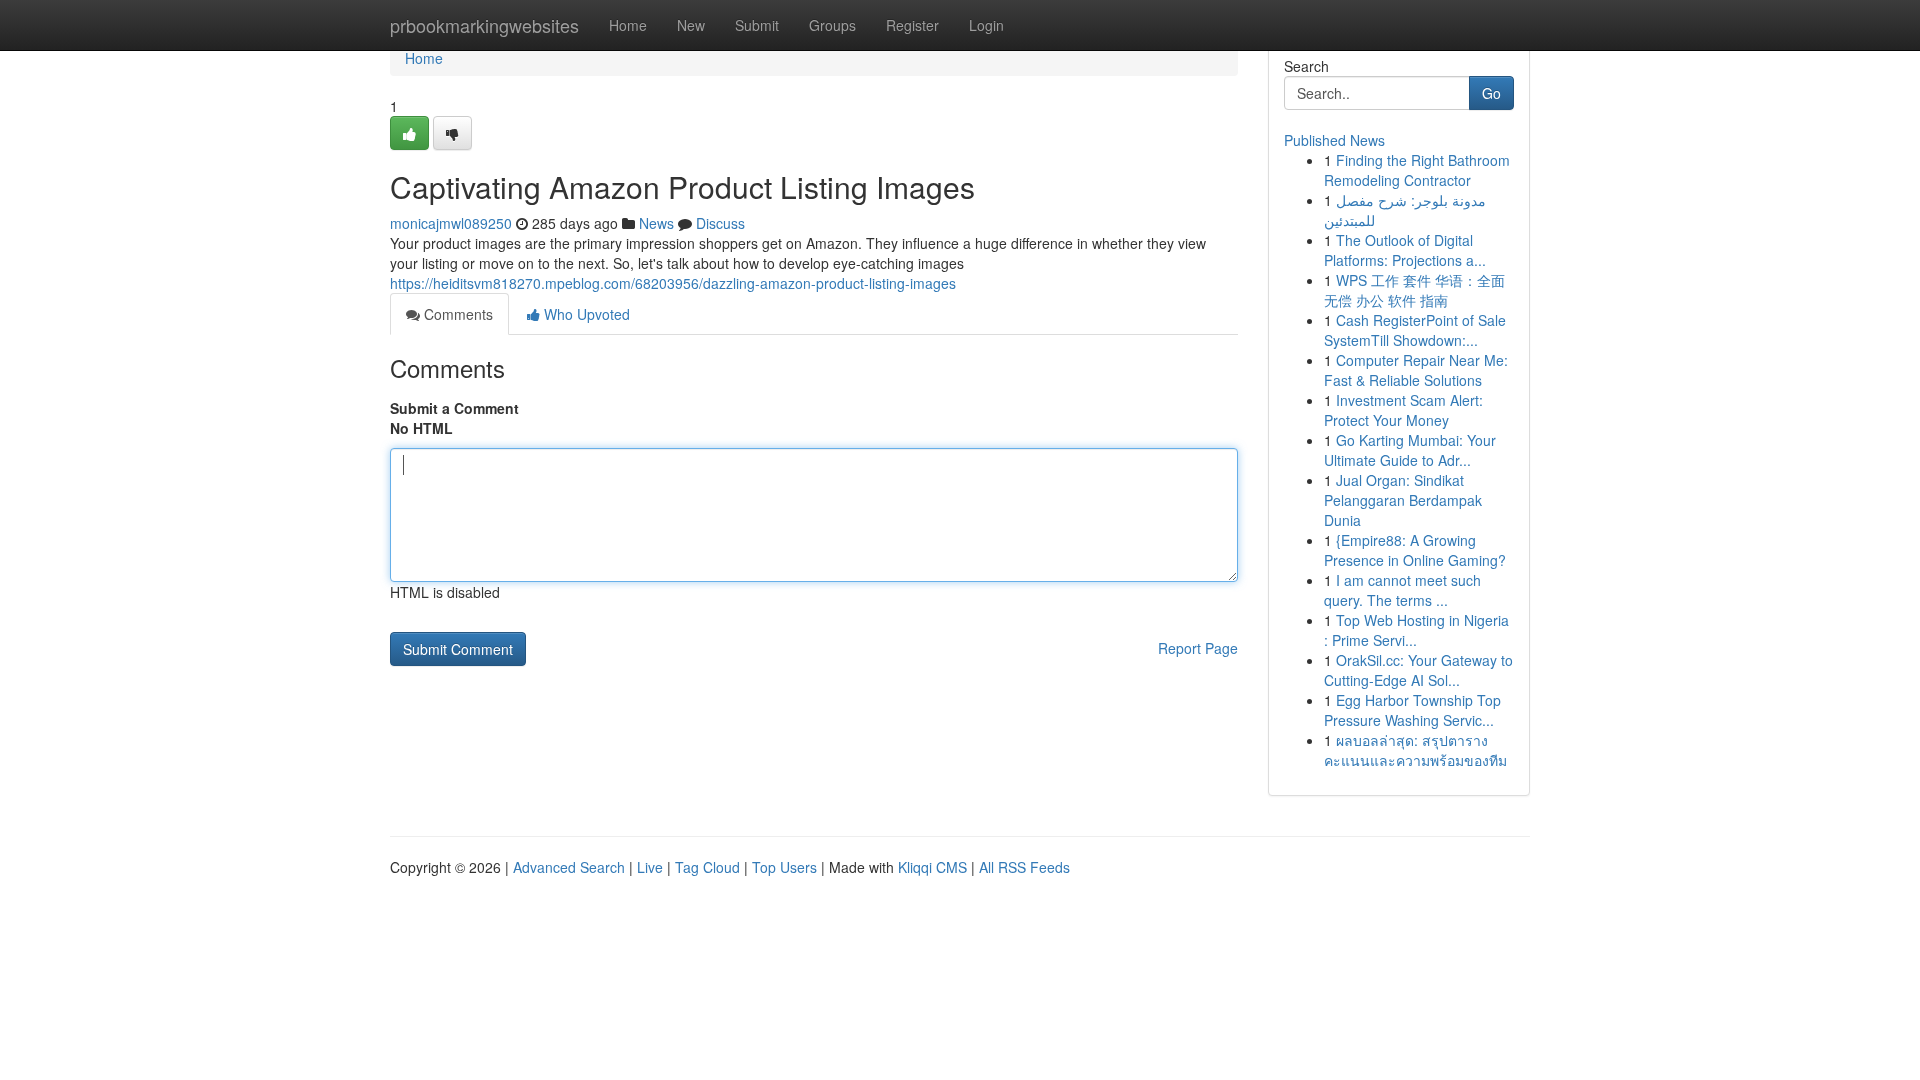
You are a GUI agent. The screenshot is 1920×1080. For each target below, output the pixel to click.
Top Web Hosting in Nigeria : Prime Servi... (1416, 630)
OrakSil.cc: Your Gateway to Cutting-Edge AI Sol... (1418, 670)
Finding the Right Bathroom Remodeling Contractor (1417, 170)
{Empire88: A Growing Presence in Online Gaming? (1415, 550)
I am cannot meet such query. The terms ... (1402, 590)
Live (650, 867)
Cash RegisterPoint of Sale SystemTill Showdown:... (1415, 330)
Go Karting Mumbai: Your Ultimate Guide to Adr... (1410, 450)
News (656, 223)
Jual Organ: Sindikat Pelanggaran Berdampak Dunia (1403, 500)
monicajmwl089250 (451, 223)
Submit (757, 25)
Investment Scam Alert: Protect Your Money (1403, 410)
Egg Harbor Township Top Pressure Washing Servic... (1412, 710)
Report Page (1198, 648)
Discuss (720, 223)
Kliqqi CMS (932, 867)
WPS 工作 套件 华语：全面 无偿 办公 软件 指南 (1414, 290)
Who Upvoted (585, 314)
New (691, 25)
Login (986, 25)
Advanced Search (569, 867)
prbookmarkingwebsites (484, 25)
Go (1491, 93)
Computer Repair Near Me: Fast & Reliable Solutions (1416, 370)
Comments (456, 314)
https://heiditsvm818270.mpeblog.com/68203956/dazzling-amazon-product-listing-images (673, 283)
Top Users (784, 867)
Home (628, 25)
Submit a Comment (454, 408)
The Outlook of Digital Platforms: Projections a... (1405, 250)
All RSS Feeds (1024, 867)
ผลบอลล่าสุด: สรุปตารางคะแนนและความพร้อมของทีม (1415, 750)
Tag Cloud (707, 867)
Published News (1334, 140)
